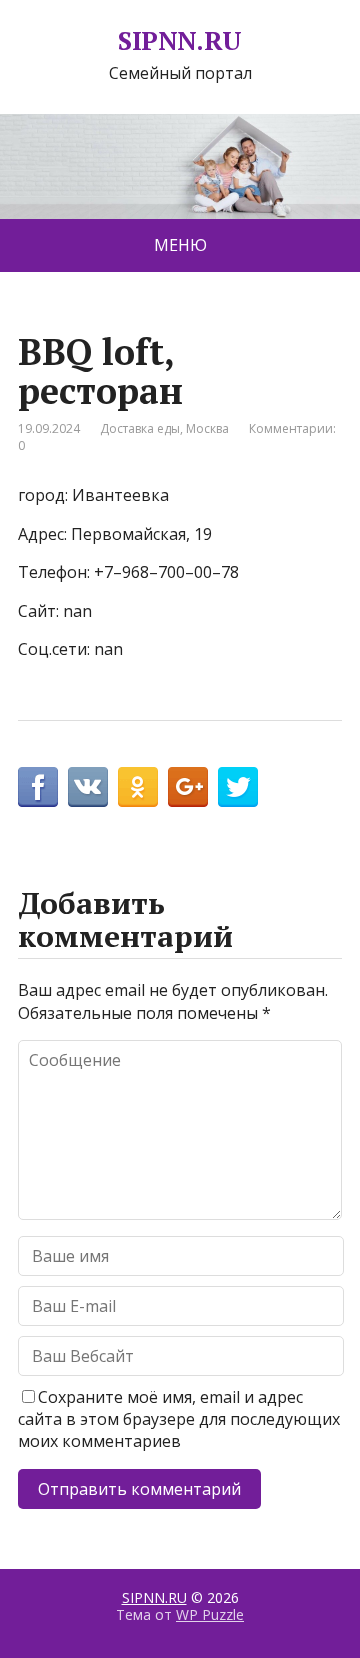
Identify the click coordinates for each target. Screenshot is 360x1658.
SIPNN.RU (180, 41)
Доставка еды (140, 428)
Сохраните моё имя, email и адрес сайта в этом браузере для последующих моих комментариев (179, 1419)
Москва (207, 428)
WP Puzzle (210, 1614)
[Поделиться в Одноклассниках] (138, 787)
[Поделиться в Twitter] (238, 787)
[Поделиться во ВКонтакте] (88, 787)
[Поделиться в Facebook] (38, 787)
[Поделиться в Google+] (188, 787)
